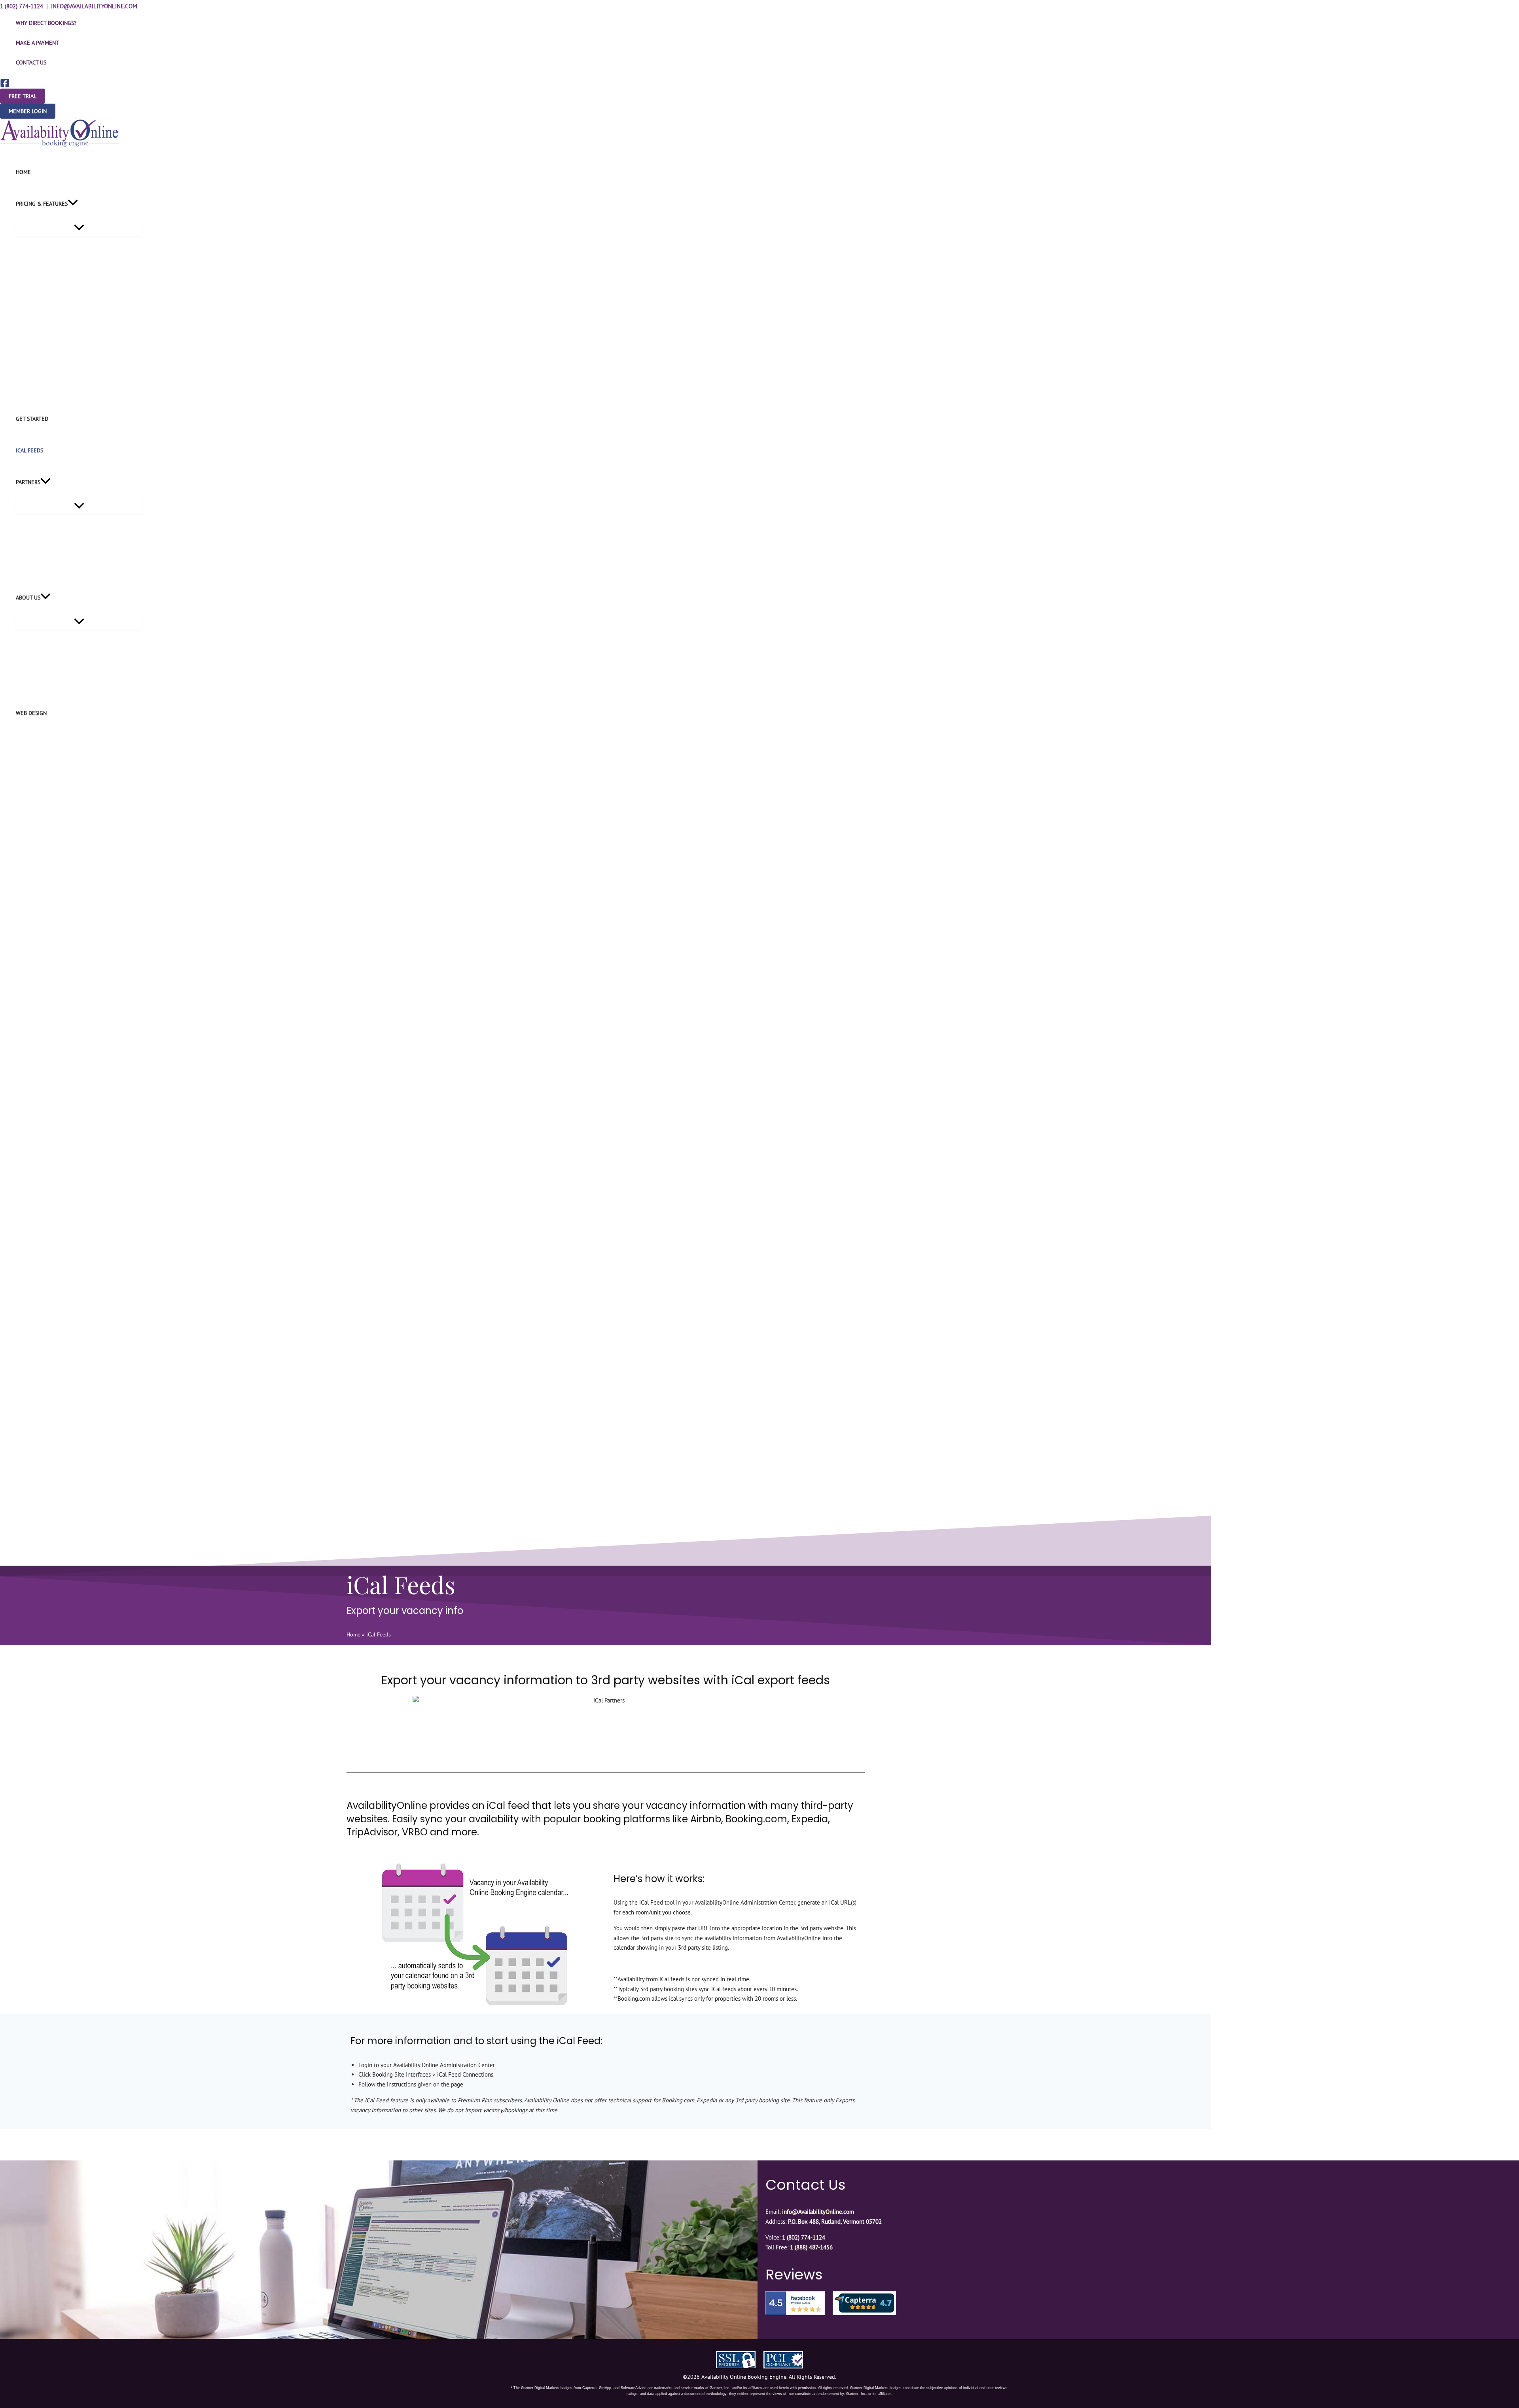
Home (23, 172)
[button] (23, 96)
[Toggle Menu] (79, 228)
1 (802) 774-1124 (22, 6)
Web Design (31, 713)
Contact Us (31, 62)
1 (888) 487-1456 (811, 2247)
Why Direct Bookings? (46, 23)
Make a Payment (37, 43)
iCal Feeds (29, 450)
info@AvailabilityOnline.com (94, 6)
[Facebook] (5, 86)
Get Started (32, 419)
